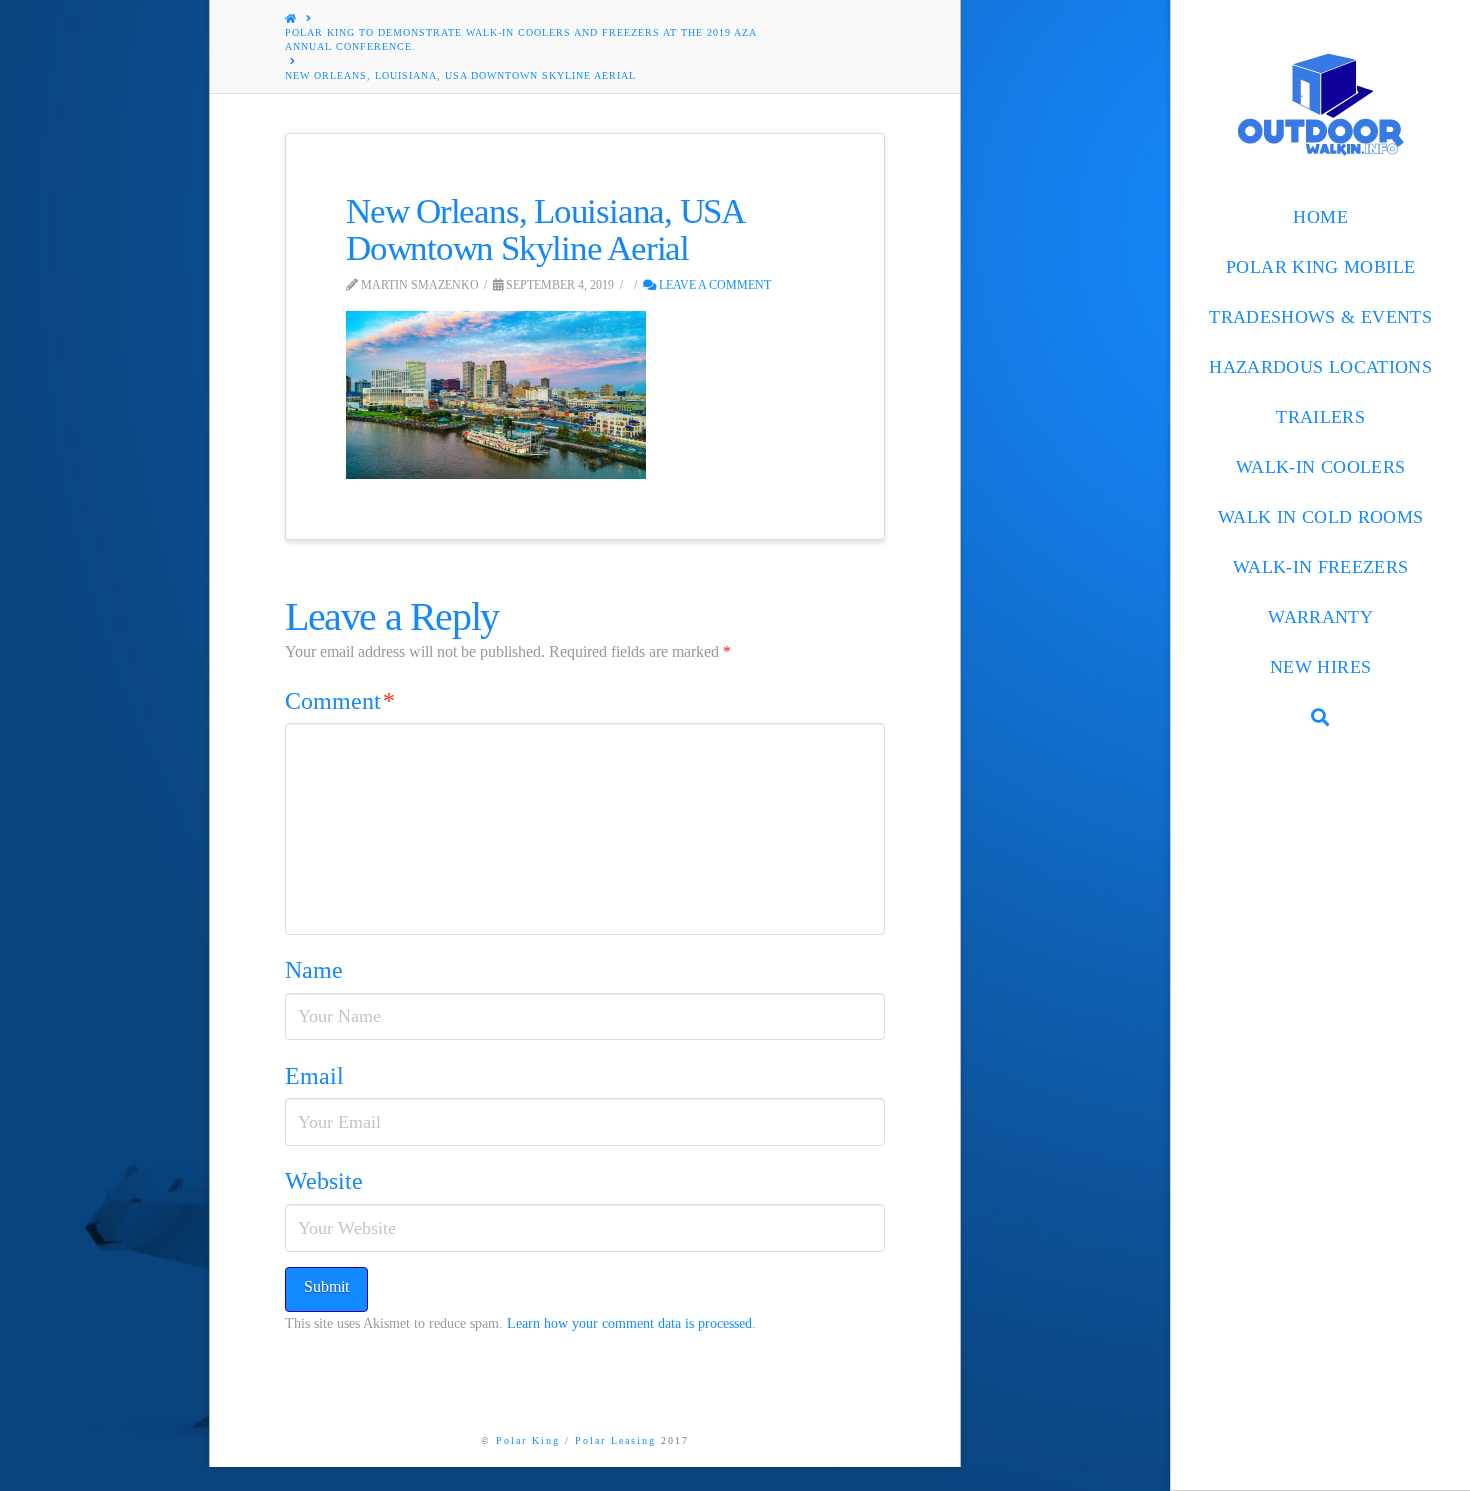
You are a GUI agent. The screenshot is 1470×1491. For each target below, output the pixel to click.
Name (314, 970)
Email (314, 1076)
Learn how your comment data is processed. (631, 1323)
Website (324, 1181)
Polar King (528, 1440)
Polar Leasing (615, 1440)
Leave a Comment (713, 285)
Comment (340, 701)
